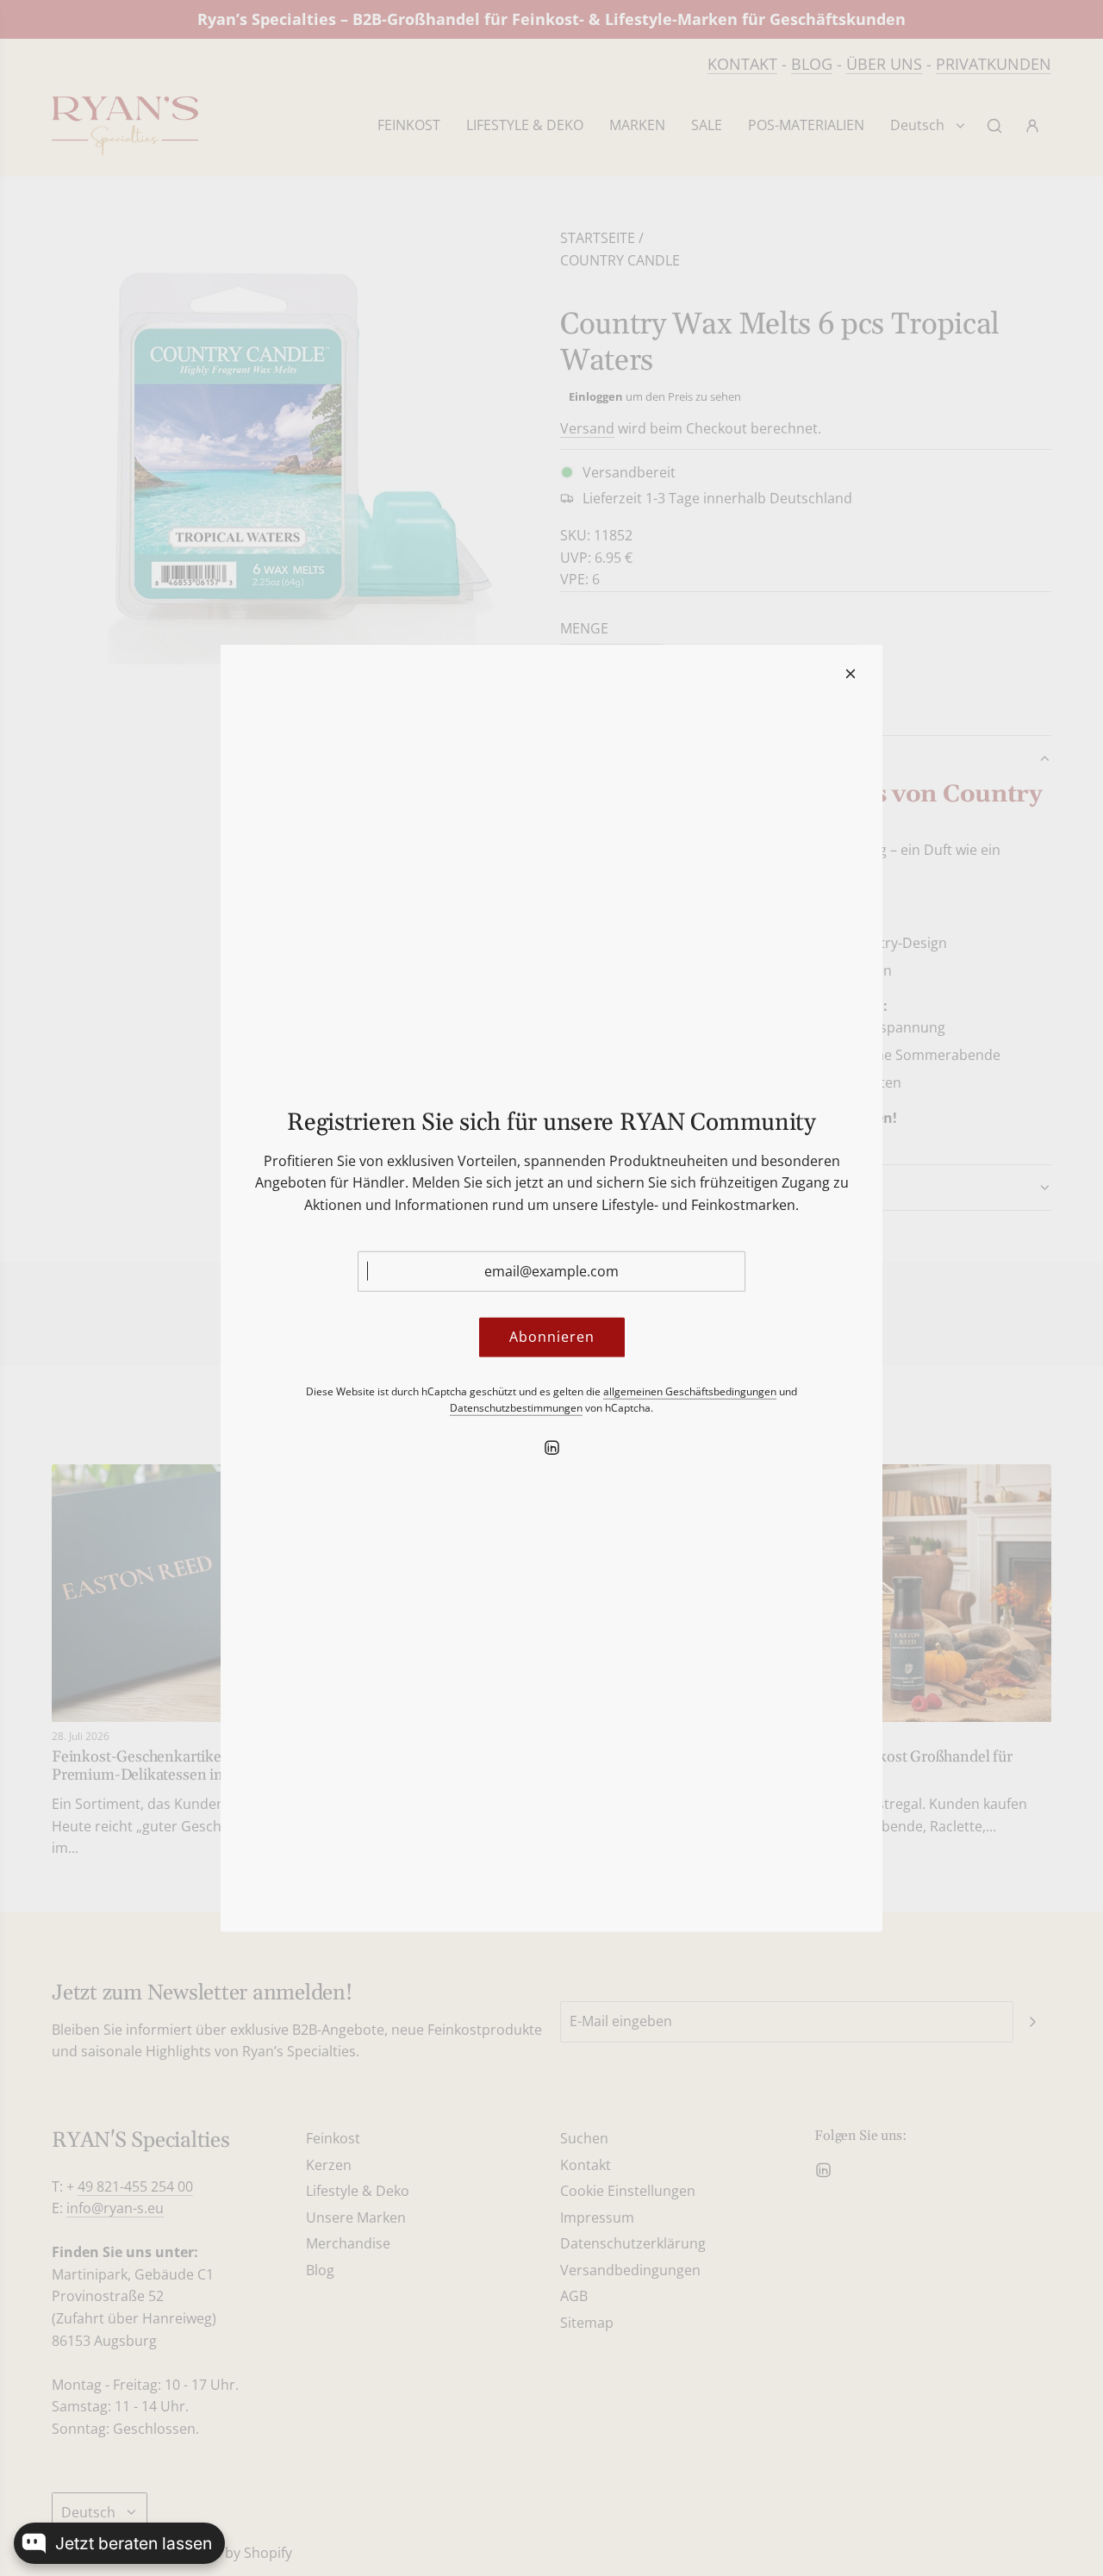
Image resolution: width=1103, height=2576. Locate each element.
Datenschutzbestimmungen (516, 1408)
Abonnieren (552, 1337)
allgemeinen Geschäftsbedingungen (690, 1391)
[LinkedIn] (551, 1448)
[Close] (851, 673)
